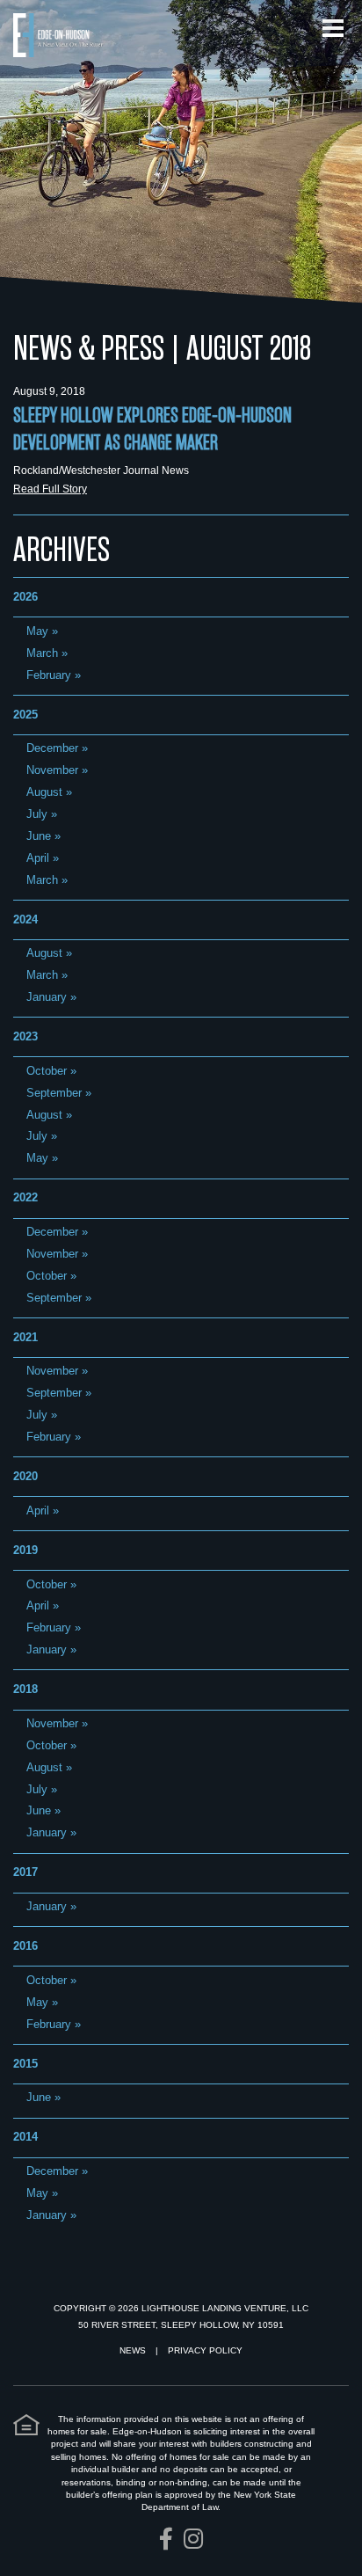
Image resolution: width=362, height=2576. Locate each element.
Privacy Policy (205, 2350)
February (49, 675)
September (54, 1093)
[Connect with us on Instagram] (193, 2539)
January (47, 997)
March (42, 653)
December (52, 748)
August (44, 792)
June (39, 836)
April (38, 858)
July (37, 814)
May (37, 631)
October (47, 1071)
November (52, 770)
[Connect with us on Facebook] (166, 2539)
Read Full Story (50, 489)
